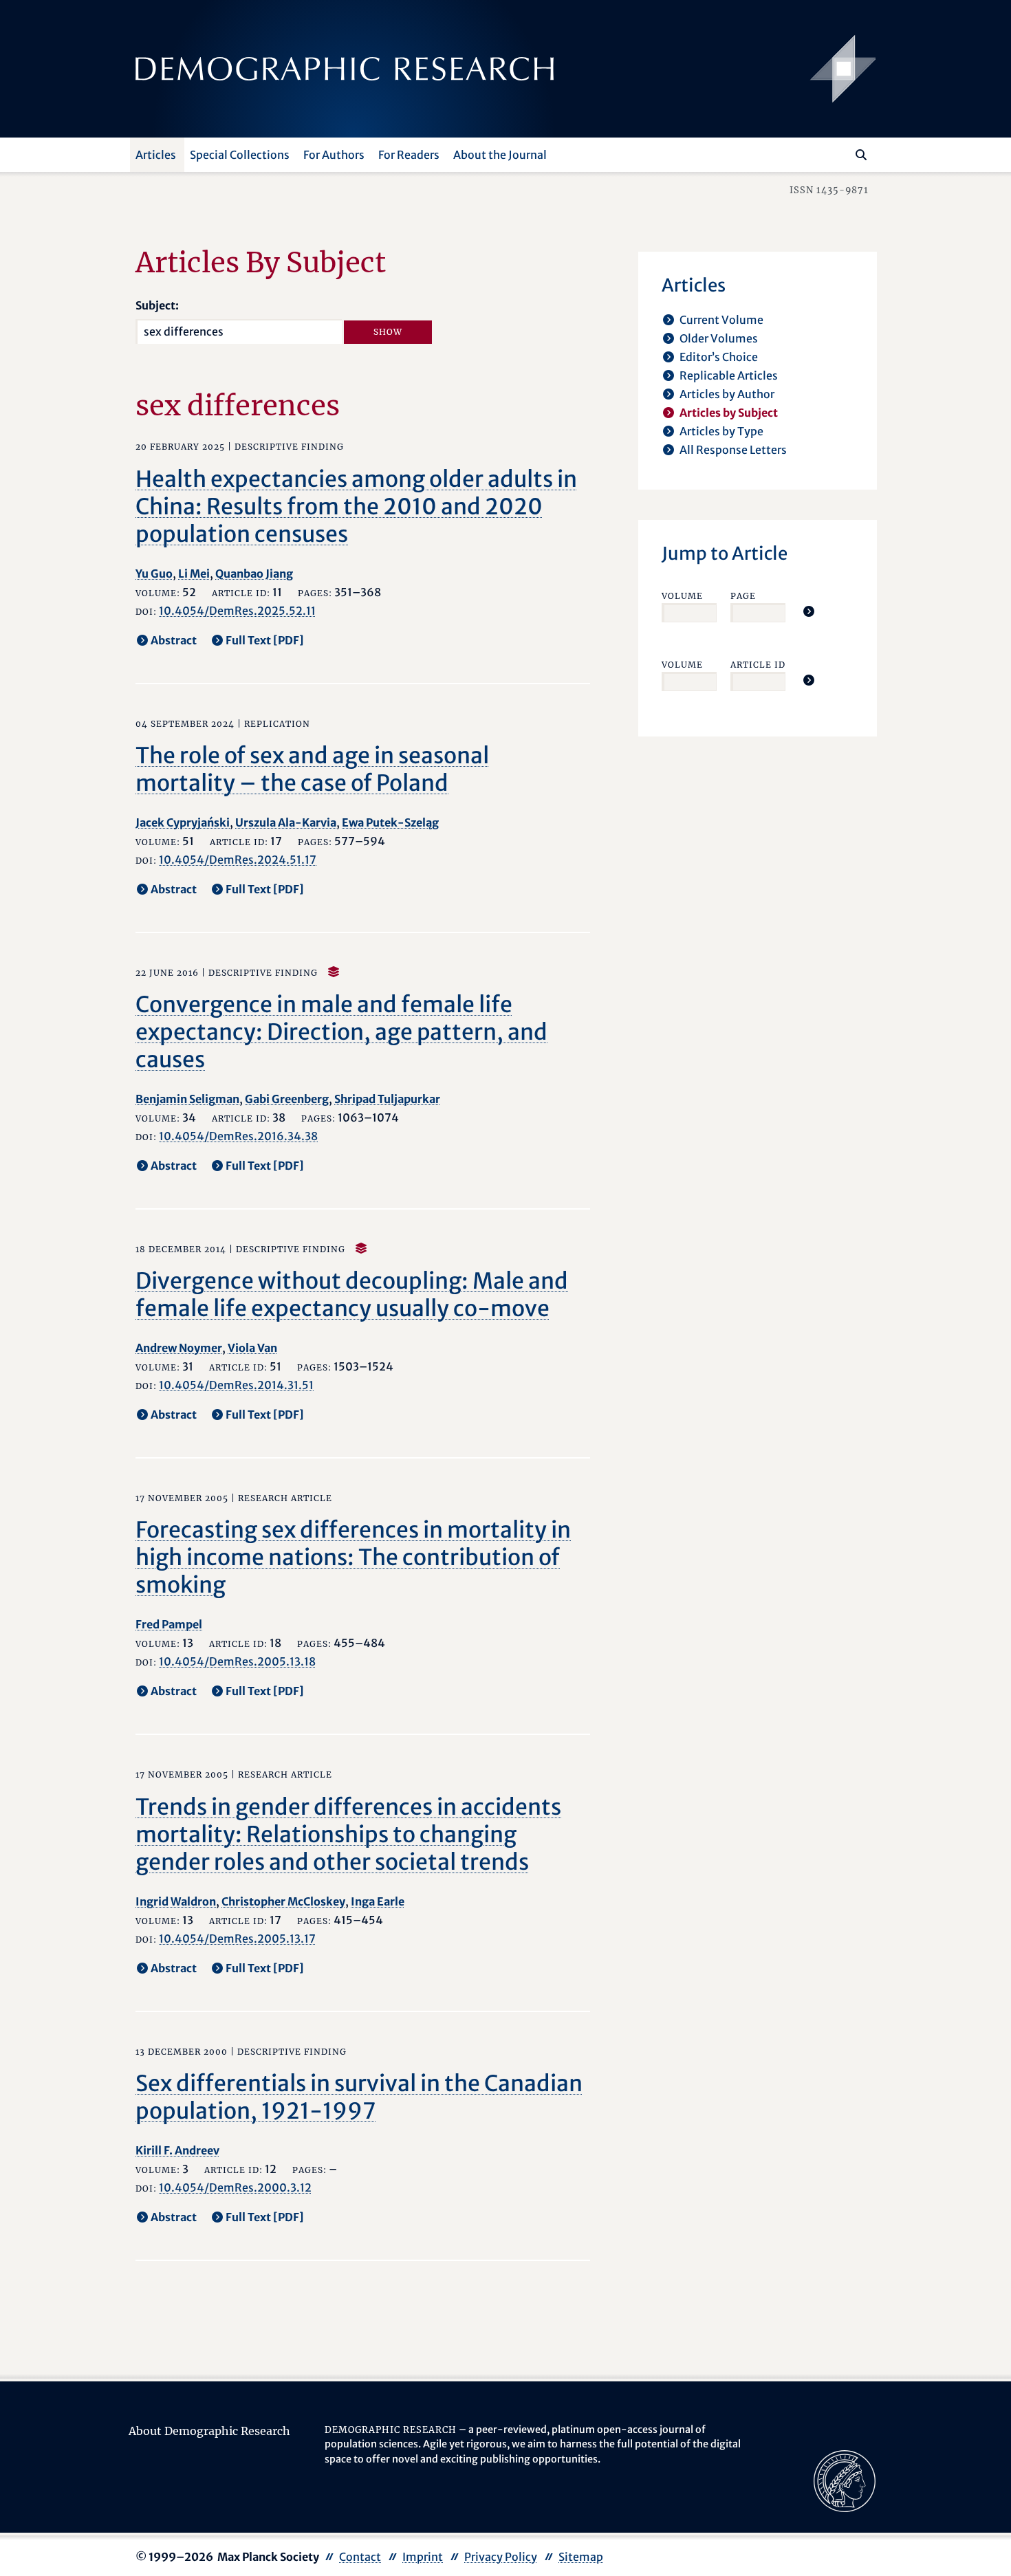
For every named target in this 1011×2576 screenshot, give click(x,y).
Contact (360, 2557)
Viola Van (252, 1348)
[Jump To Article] (809, 611)
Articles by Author (727, 394)
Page (743, 596)
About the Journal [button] (500, 155)
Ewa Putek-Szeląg (390, 822)
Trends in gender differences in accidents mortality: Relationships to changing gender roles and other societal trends (348, 1835)
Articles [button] (156, 155)
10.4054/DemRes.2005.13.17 (237, 1939)
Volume (682, 596)
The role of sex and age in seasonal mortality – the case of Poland (312, 769)
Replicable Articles (729, 375)
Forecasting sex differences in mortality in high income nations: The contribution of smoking (353, 1558)
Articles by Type (721, 431)
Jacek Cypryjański (183, 822)
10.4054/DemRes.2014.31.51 (236, 1385)
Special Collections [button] (240, 155)
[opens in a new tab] (845, 2480)
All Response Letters (733, 450)
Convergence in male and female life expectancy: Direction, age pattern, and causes (341, 1032)
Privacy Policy (501, 2557)
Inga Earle (378, 1901)
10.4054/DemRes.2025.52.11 (237, 611)
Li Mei (194, 574)
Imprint (423, 2557)
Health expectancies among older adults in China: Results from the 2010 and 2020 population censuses (356, 507)
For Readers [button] (409, 155)
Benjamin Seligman (187, 1099)
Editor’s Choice (719, 357)
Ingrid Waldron (176, 1901)
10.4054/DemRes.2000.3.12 (235, 2187)
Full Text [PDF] (265, 640)
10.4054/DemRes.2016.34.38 (238, 1136)
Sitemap (581, 2557)
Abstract (174, 640)
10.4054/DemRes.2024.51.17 (238, 860)
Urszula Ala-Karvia (286, 822)
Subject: (157, 305)
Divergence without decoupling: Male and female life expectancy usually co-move (352, 1295)
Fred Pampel (169, 1624)
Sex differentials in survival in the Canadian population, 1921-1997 (359, 2097)
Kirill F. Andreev (177, 2150)
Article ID (758, 665)
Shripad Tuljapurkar (387, 1099)
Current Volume (721, 320)
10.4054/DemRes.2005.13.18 (237, 1661)
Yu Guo (154, 574)
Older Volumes (719, 338)
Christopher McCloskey (283, 1901)
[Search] (861, 155)
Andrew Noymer (179, 1348)
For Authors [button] (334, 155)
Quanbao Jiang (254, 574)
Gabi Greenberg (287, 1099)
